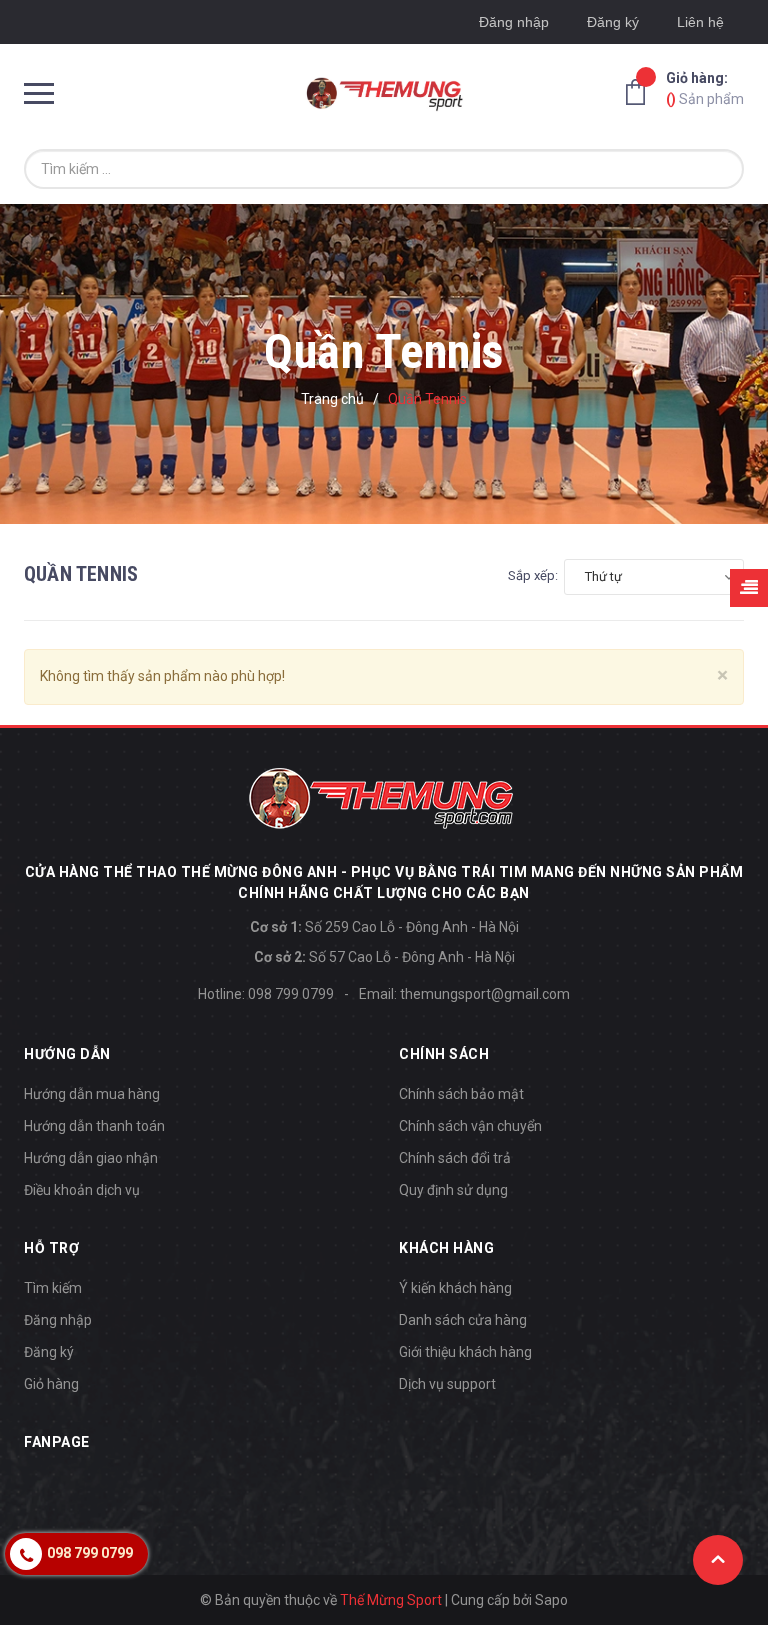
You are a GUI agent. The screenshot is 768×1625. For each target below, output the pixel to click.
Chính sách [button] (444, 1054)
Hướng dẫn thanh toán (94, 1126)
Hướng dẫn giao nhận (91, 1158)
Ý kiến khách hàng (455, 1288)
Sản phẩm (705, 88)
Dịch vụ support (447, 1384)
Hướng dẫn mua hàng (92, 1094)
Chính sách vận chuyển (470, 1126)
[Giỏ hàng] (641, 91)
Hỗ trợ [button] (51, 1248)
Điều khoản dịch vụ (82, 1190)
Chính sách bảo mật (461, 1094)
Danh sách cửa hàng (463, 1320)
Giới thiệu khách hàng (465, 1352)
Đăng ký (613, 22)
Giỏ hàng (51, 1384)
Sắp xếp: (533, 575)
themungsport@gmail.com (485, 994)
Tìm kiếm (53, 1288)
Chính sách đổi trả (455, 1158)
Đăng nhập (514, 22)
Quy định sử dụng (453, 1190)
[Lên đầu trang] (718, 1560)
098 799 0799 (291, 994)
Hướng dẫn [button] (67, 1054)
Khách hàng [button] (446, 1248)
